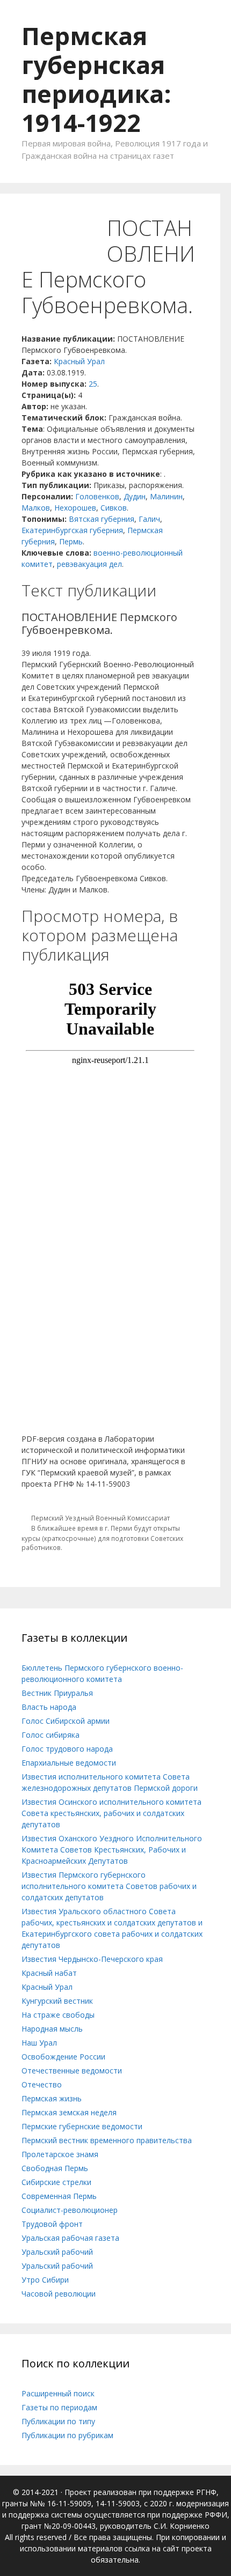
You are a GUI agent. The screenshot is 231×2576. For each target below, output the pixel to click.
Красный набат (49, 1973)
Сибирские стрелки (56, 2182)
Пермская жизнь (52, 2098)
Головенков (97, 496)
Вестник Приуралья (57, 1693)
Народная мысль (52, 2029)
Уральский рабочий (57, 2252)
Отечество (42, 2084)
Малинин (166, 496)
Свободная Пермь (55, 2168)
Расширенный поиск (58, 2393)
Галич (149, 519)
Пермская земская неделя (69, 2112)
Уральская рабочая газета (70, 2238)
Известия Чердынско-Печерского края (92, 1959)
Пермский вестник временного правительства (107, 2140)
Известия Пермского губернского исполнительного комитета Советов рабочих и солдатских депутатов (109, 1886)
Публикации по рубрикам (67, 2435)
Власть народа (49, 1707)
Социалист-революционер (70, 2210)
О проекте (76, 231)
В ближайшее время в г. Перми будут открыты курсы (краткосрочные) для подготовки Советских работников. (102, 1538)
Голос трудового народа (67, 1749)
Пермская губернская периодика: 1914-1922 (96, 79)
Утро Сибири (45, 2280)
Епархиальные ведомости (69, 1763)
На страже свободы (58, 2015)
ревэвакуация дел (89, 564)
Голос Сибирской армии (66, 1721)
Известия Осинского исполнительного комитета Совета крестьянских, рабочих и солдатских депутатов (111, 1813)
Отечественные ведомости (72, 2071)
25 (93, 384)
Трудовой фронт (52, 2224)
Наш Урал (39, 2043)
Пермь (71, 541)
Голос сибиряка (50, 1735)
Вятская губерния (102, 519)
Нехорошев (75, 508)
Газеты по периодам (59, 2407)
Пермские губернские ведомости (82, 2126)
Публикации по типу (58, 2421)
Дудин (135, 496)
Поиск (23, 231)
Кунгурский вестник (57, 2001)
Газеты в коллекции (138, 199)
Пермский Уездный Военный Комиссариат (100, 1518)
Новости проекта (44, 199)
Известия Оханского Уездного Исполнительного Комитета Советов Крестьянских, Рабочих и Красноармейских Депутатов (112, 1850)
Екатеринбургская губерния (72, 530)
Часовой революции (59, 2294)
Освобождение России (63, 2057)
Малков (36, 508)
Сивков (114, 508)
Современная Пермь (59, 2196)
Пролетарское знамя (60, 2154)
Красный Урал (79, 361)
